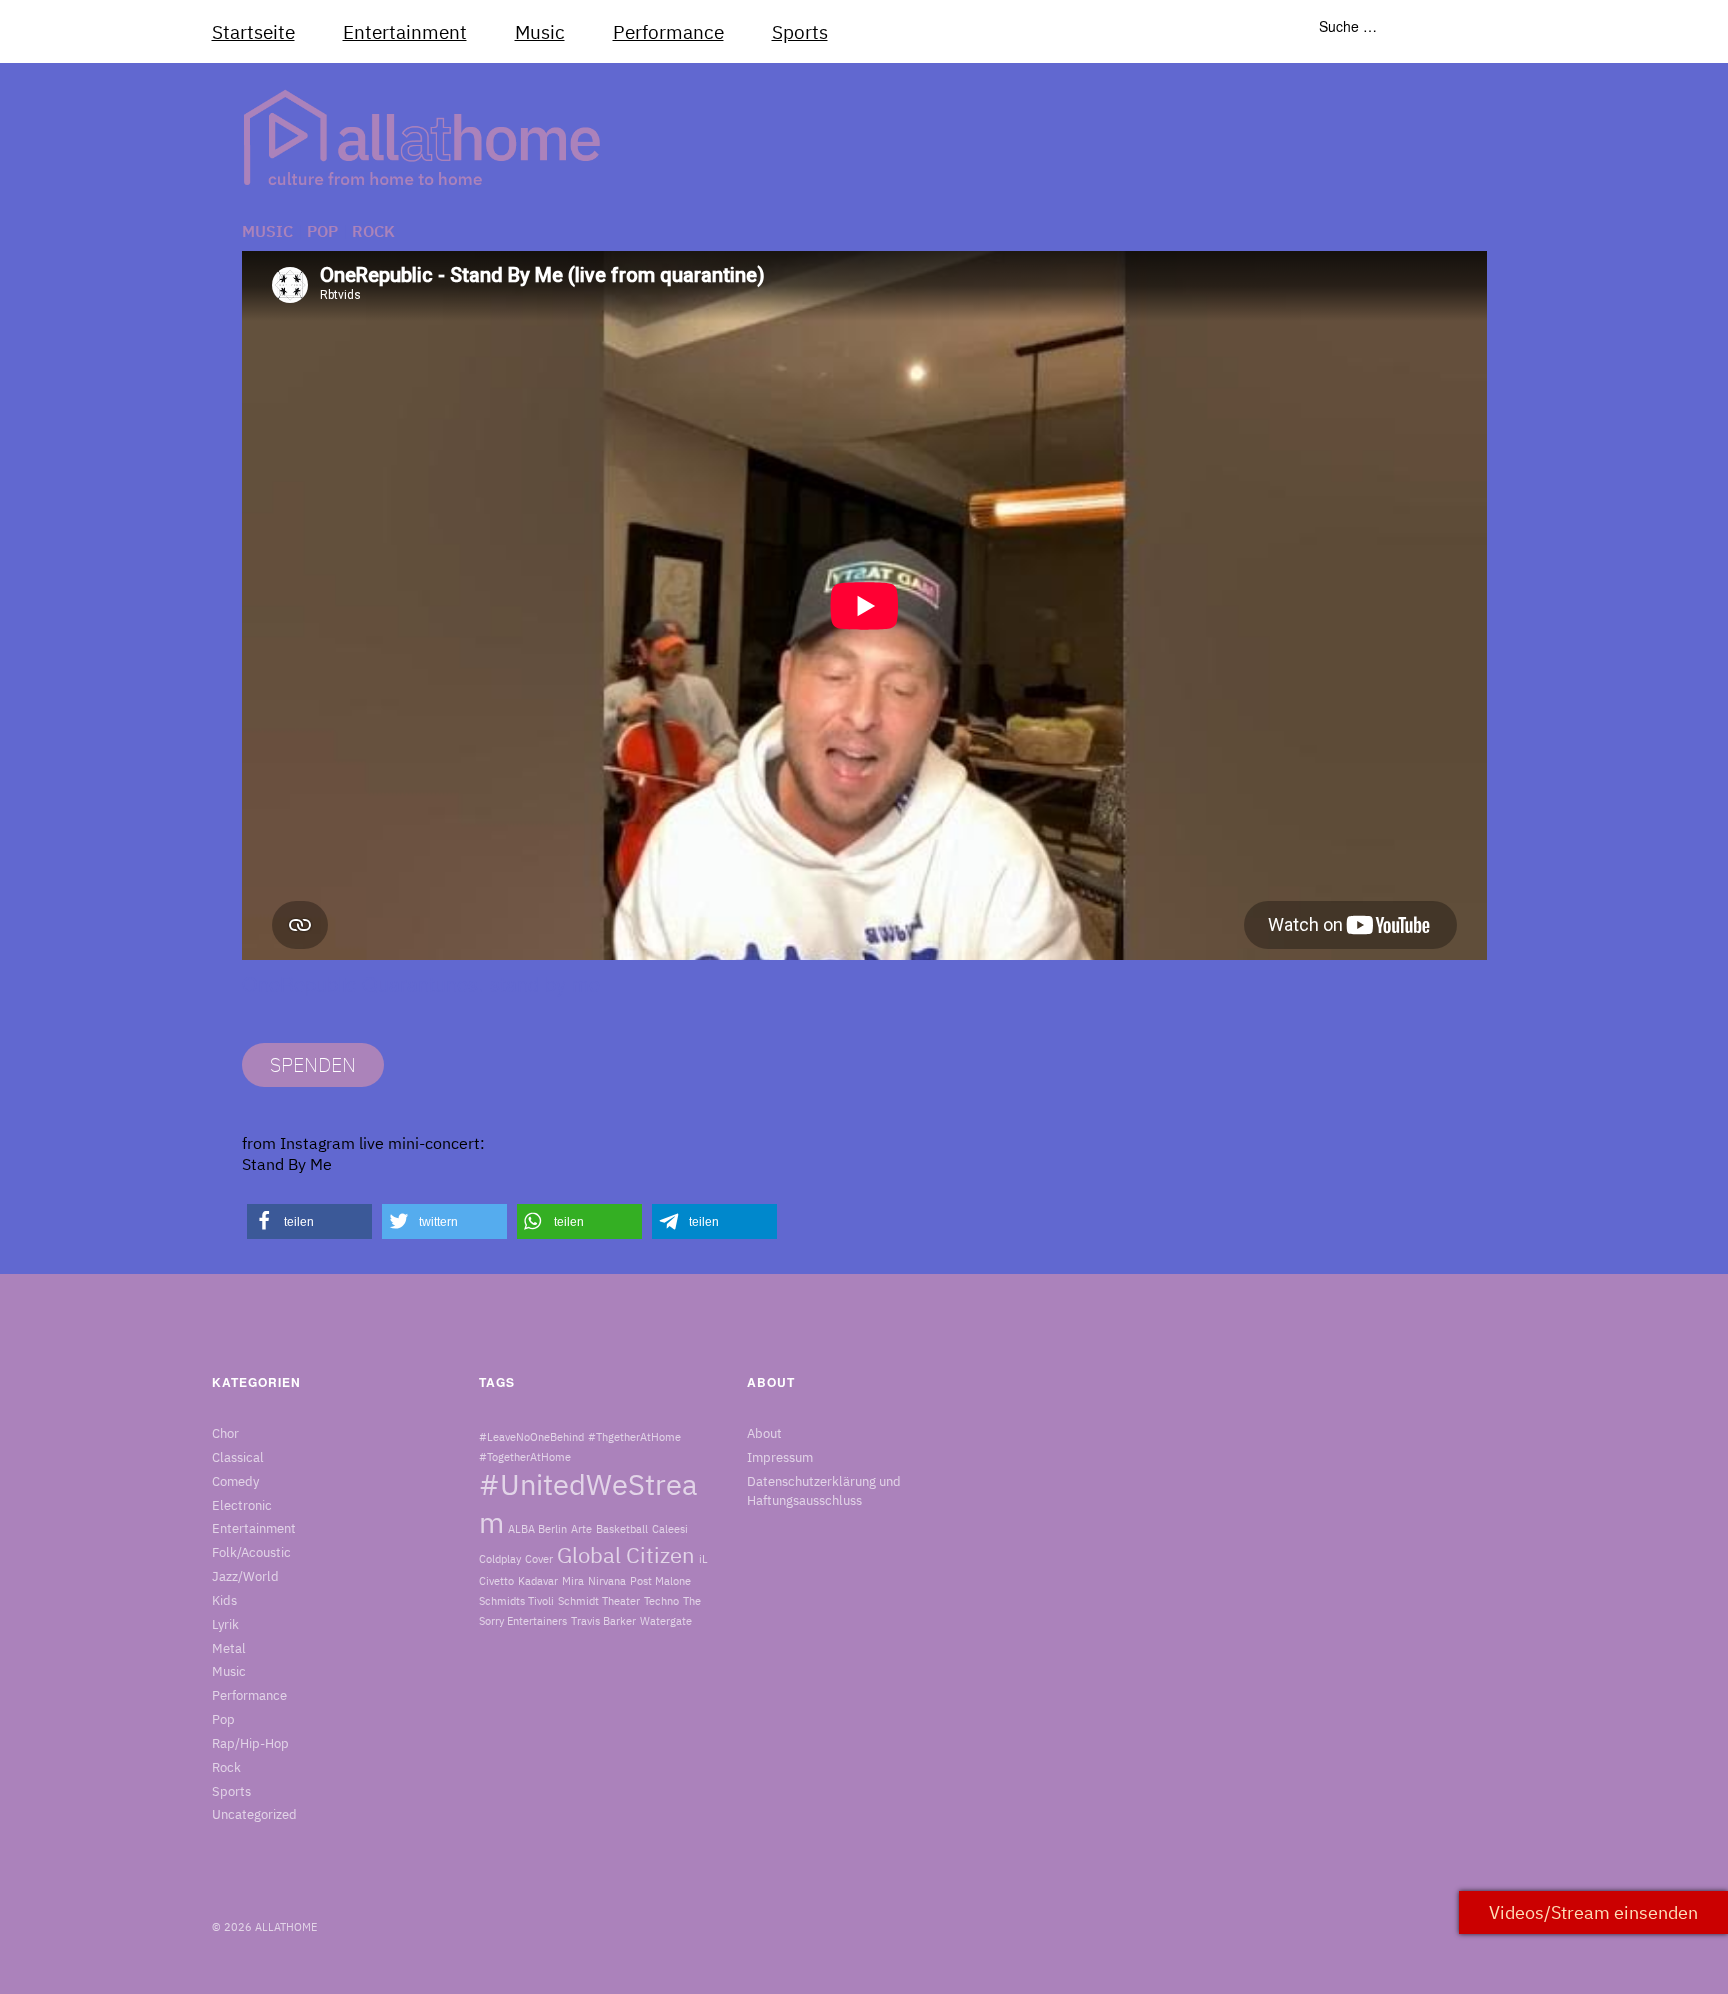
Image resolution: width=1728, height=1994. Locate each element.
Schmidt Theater (599, 1601)
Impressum (780, 1457)
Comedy (235, 1481)
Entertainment (405, 31)
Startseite (253, 31)
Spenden (313, 1064)
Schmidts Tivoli (516, 1601)
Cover (539, 1559)
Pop (322, 231)
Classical (238, 1457)
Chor (225, 1433)
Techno (661, 1601)
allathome (286, 1927)
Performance (668, 31)
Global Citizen (626, 1555)
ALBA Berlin (537, 1529)
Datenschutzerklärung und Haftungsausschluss (824, 1491)
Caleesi (670, 1529)
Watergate (666, 1621)
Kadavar (538, 1581)
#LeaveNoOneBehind (531, 1437)
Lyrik (225, 1624)
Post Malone (660, 1581)
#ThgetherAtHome (634, 1437)
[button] (309, 1221)
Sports (800, 31)
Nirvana (607, 1581)
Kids (224, 1600)
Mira (573, 1581)
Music (540, 31)
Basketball (622, 1529)
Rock (373, 231)
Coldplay (500, 1559)
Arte (581, 1529)
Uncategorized (254, 1814)
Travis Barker (603, 1621)
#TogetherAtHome (525, 1457)
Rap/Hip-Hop (250, 1743)
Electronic (242, 1505)
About (764, 1433)
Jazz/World (245, 1576)
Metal (229, 1648)
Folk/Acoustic (251, 1552)
